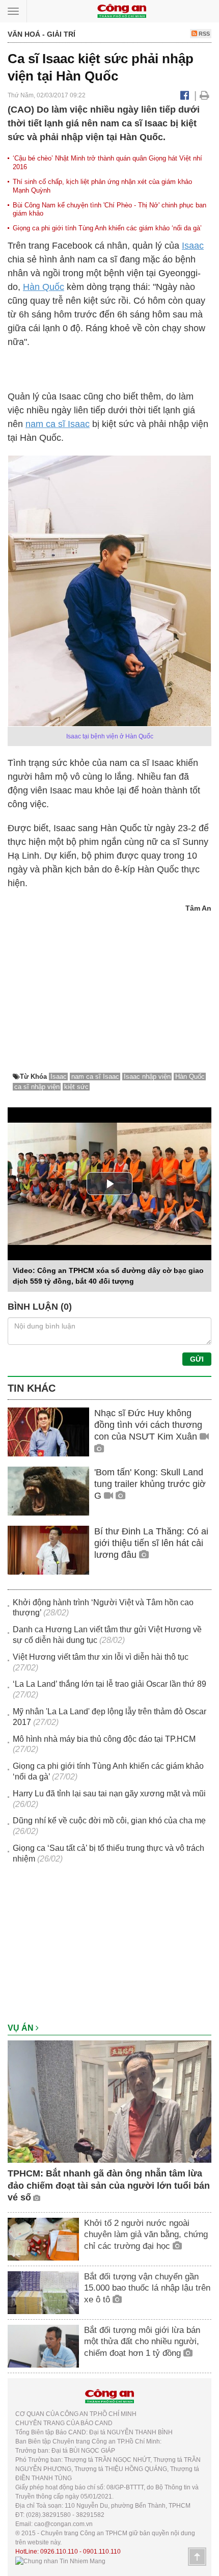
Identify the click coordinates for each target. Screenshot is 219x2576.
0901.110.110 (102, 2552)
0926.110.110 (59, 2552)
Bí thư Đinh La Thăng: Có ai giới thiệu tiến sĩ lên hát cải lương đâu (151, 1543)
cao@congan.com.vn (63, 2524)
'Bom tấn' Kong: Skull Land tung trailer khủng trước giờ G (150, 1484)
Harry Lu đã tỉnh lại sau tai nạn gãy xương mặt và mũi (109, 1794)
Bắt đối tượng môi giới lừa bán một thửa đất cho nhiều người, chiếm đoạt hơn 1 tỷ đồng (142, 2341)
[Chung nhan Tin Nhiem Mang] (60, 2561)
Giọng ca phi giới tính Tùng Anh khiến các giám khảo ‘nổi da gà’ (107, 228)
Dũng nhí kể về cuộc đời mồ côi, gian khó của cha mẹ (109, 1821)
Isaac (193, 246)
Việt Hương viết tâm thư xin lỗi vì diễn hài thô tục (101, 1657)
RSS (203, 34)
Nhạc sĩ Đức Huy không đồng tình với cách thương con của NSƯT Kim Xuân (148, 1425)
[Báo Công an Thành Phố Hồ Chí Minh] (122, 10)
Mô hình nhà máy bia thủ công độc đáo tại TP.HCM (104, 1739)
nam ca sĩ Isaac (58, 424)
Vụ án (22, 2028)
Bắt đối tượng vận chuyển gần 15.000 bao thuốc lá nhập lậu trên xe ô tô (147, 2288)
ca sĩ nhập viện (37, 1087)
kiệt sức (76, 1087)
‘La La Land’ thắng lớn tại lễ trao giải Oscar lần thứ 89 (109, 1684)
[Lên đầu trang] (197, 2557)
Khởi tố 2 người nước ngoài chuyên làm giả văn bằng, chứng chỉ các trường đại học (146, 2234)
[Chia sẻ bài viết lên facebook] (185, 95)
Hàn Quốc (44, 287)
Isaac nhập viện (147, 1077)
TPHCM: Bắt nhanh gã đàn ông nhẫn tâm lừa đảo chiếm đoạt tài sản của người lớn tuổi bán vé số (109, 2185)
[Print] (204, 95)
